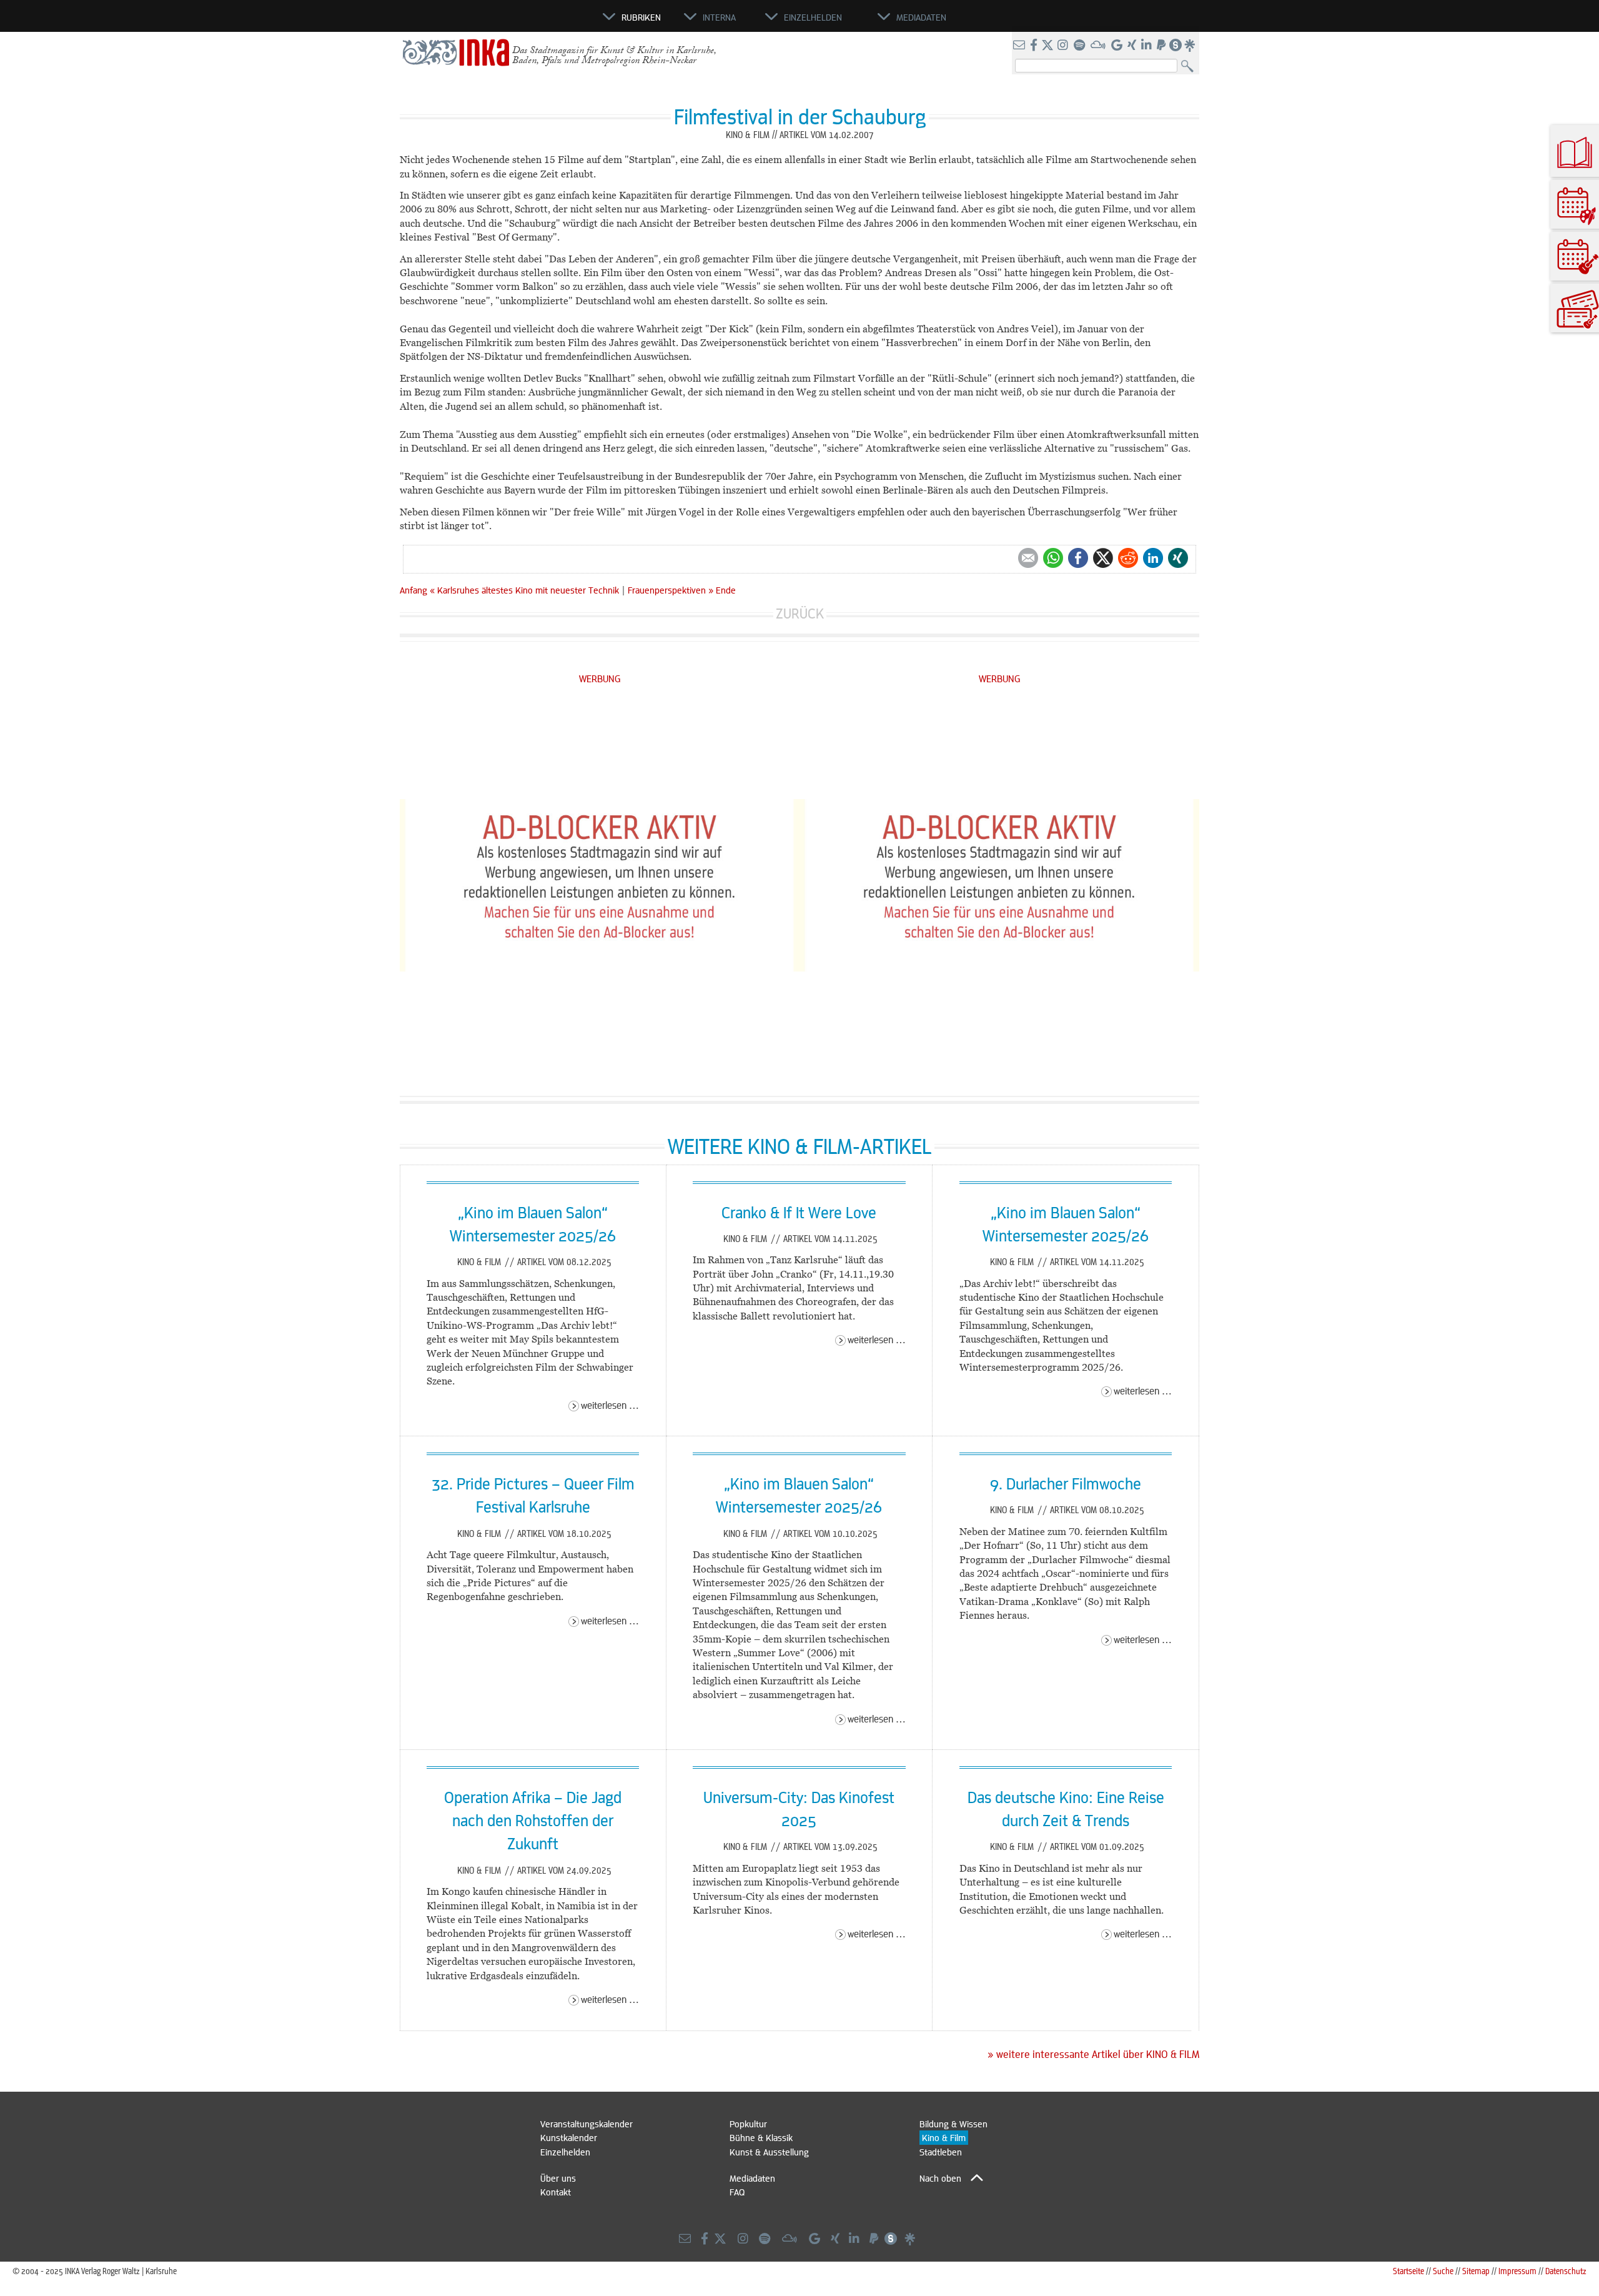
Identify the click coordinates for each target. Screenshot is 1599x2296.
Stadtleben (941, 2152)
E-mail (1028, 558)
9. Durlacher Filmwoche (1066, 1483)
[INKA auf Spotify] (1081, 46)
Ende (726, 590)
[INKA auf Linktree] (1191, 46)
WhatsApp (1053, 558)
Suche (1443, 2271)
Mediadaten (752, 2178)
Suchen (1190, 67)
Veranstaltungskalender (587, 2124)
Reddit (1128, 558)
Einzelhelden (565, 2152)
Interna (719, 17)
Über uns (558, 2178)
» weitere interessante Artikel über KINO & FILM (1093, 2054)
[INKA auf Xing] (1133, 46)
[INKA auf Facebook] (1035, 46)
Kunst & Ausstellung (769, 2152)
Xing (1178, 558)
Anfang (413, 590)
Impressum (1517, 2271)
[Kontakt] (1020, 46)
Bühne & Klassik (761, 2137)
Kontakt (556, 2192)
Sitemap (1476, 2271)
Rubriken (641, 17)
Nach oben (940, 2178)
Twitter (1103, 558)
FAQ (737, 2192)
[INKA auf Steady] (1176, 46)
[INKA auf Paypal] (1162, 46)
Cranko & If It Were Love (799, 1212)
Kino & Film (480, 1261)
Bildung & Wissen (953, 2124)
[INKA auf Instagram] (1064, 46)
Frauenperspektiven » (671, 590)
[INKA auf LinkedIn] (1148, 46)
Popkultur (748, 2124)
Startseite (1408, 2271)
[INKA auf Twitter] (1047, 46)
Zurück (800, 613)
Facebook (1078, 558)
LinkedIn (1153, 558)
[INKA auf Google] (1118, 46)
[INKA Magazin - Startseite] (547, 22)
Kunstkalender (569, 2137)
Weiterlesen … (610, 1405)
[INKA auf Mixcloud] (1099, 46)
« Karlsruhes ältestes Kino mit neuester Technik (526, 590)
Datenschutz (1566, 2271)
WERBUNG (600, 678)
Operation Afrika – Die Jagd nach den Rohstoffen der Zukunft (533, 1820)
